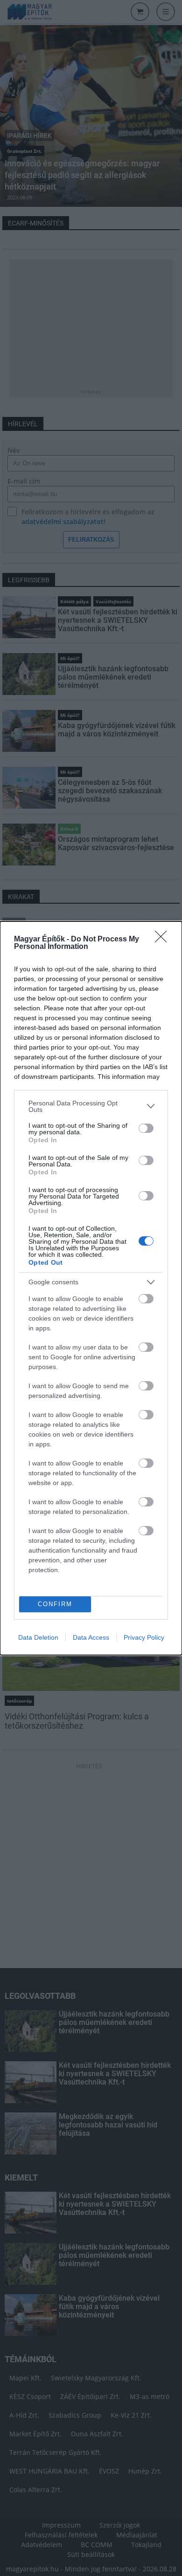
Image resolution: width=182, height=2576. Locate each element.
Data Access (91, 1637)
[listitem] (91, 1106)
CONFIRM (55, 1604)
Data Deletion (38, 1637)
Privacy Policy (144, 1637)
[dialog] (91, 1288)
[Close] (164, 940)
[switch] (146, 1128)
